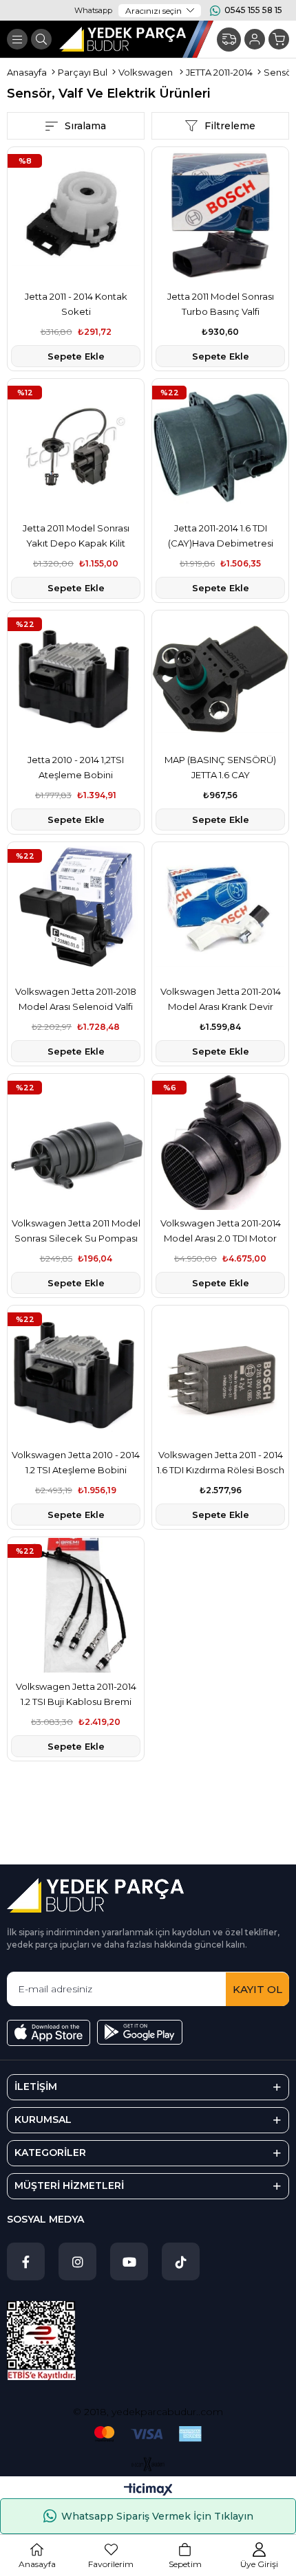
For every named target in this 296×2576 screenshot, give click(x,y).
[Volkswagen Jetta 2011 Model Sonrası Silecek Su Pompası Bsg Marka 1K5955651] (76, 1142)
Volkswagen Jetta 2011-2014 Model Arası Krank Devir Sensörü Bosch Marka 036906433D (221, 1000)
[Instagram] (77, 2261)
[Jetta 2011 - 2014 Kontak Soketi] (76, 215)
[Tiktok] (181, 2261)
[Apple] (49, 2033)
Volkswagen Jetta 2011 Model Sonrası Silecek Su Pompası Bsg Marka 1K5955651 (76, 1232)
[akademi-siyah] (148, 2464)
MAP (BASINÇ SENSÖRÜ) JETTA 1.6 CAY (220, 767)
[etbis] (41, 2341)
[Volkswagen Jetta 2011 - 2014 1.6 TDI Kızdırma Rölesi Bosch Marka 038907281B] (220, 1374)
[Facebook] (26, 2261)
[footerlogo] (95, 1895)
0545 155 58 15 (253, 10)
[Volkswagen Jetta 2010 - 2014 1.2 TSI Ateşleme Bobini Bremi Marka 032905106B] (76, 1374)
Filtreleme (230, 126)
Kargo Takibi (229, 40)
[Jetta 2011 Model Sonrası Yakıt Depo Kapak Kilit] (76, 447)
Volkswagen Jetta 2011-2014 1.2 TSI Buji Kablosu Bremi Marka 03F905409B (76, 1695)
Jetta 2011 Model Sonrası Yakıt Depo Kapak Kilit (76, 536)
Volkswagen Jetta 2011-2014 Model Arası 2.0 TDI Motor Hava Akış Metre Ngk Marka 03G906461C (221, 1232)
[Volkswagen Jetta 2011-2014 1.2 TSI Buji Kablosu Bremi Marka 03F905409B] (76, 1605)
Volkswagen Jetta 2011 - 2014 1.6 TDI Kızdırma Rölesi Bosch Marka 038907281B (221, 1463)
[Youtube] (129, 2261)
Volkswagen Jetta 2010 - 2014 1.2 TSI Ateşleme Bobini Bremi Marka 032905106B (76, 1463)
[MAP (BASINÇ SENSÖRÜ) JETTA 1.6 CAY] (220, 679)
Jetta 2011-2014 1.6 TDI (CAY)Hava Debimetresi (221, 536)
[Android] (140, 2032)
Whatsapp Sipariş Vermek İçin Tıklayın (157, 2516)
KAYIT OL (257, 1989)
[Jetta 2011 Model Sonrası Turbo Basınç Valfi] (220, 215)
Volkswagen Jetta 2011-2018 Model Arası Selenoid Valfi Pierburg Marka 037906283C (76, 1000)
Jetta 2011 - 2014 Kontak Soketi (76, 304)
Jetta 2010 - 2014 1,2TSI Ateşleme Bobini (76, 767)
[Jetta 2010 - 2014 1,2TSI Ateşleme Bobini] (76, 679)
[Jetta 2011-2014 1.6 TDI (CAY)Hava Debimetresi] (220, 447)
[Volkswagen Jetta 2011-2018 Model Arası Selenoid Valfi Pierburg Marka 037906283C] (76, 910)
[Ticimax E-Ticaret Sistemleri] (148, 2490)
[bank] (148, 2434)
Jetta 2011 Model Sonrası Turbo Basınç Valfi (221, 304)
